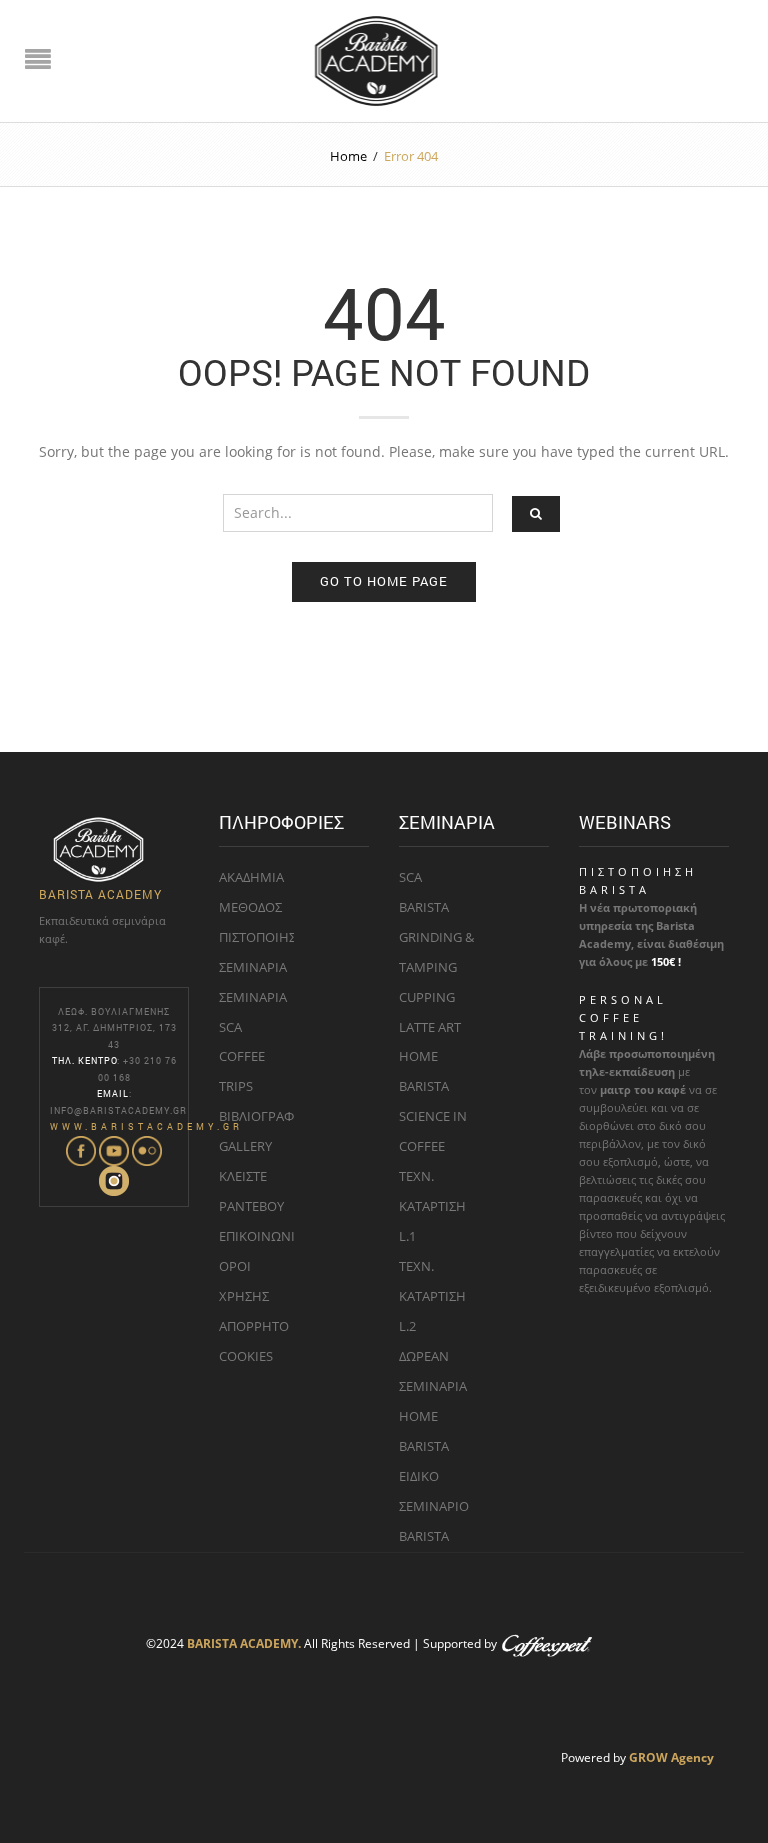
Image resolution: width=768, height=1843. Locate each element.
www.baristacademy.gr (146, 1126)
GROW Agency (671, 1757)
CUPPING (427, 997)
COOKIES (246, 1356)
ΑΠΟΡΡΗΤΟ (254, 1326)
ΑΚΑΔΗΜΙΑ (251, 877)
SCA (410, 877)
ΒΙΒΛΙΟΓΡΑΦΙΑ (262, 1116)
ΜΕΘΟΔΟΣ (250, 907)
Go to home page (384, 581)
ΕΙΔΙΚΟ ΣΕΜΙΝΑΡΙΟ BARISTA (434, 1506)
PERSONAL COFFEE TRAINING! (623, 1017)
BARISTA (424, 907)
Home (348, 156)
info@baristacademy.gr (118, 1110)
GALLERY (245, 1146)
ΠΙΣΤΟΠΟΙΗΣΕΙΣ (266, 937)
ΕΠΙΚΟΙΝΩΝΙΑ (261, 1236)
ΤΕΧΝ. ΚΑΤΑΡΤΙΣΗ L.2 (432, 1296)
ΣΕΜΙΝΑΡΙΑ (253, 967)
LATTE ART (430, 1027)
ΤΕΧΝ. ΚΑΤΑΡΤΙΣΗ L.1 (432, 1206)
